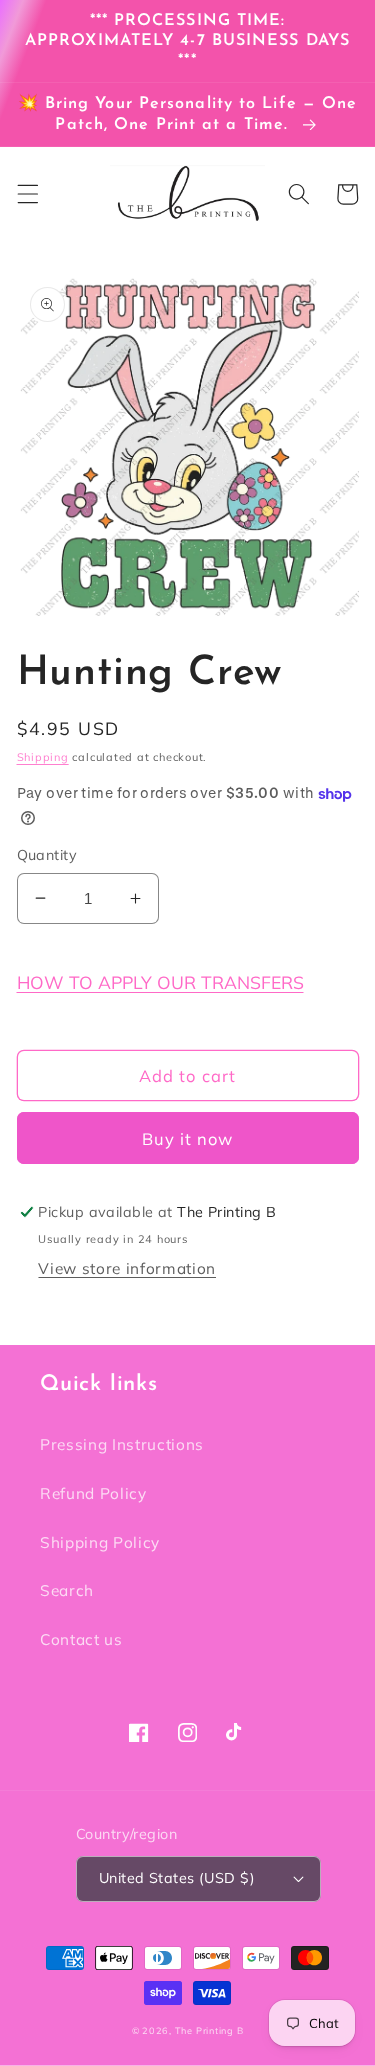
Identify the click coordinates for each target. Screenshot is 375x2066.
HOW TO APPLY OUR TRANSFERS (160, 982)
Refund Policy (93, 1493)
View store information (127, 1268)
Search (67, 1590)
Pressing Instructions (122, 1444)
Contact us (81, 1639)
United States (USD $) (177, 1878)
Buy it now (188, 1138)
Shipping (43, 757)
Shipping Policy (100, 1542)
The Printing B (209, 2030)
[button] (27, 194)
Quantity (47, 855)
